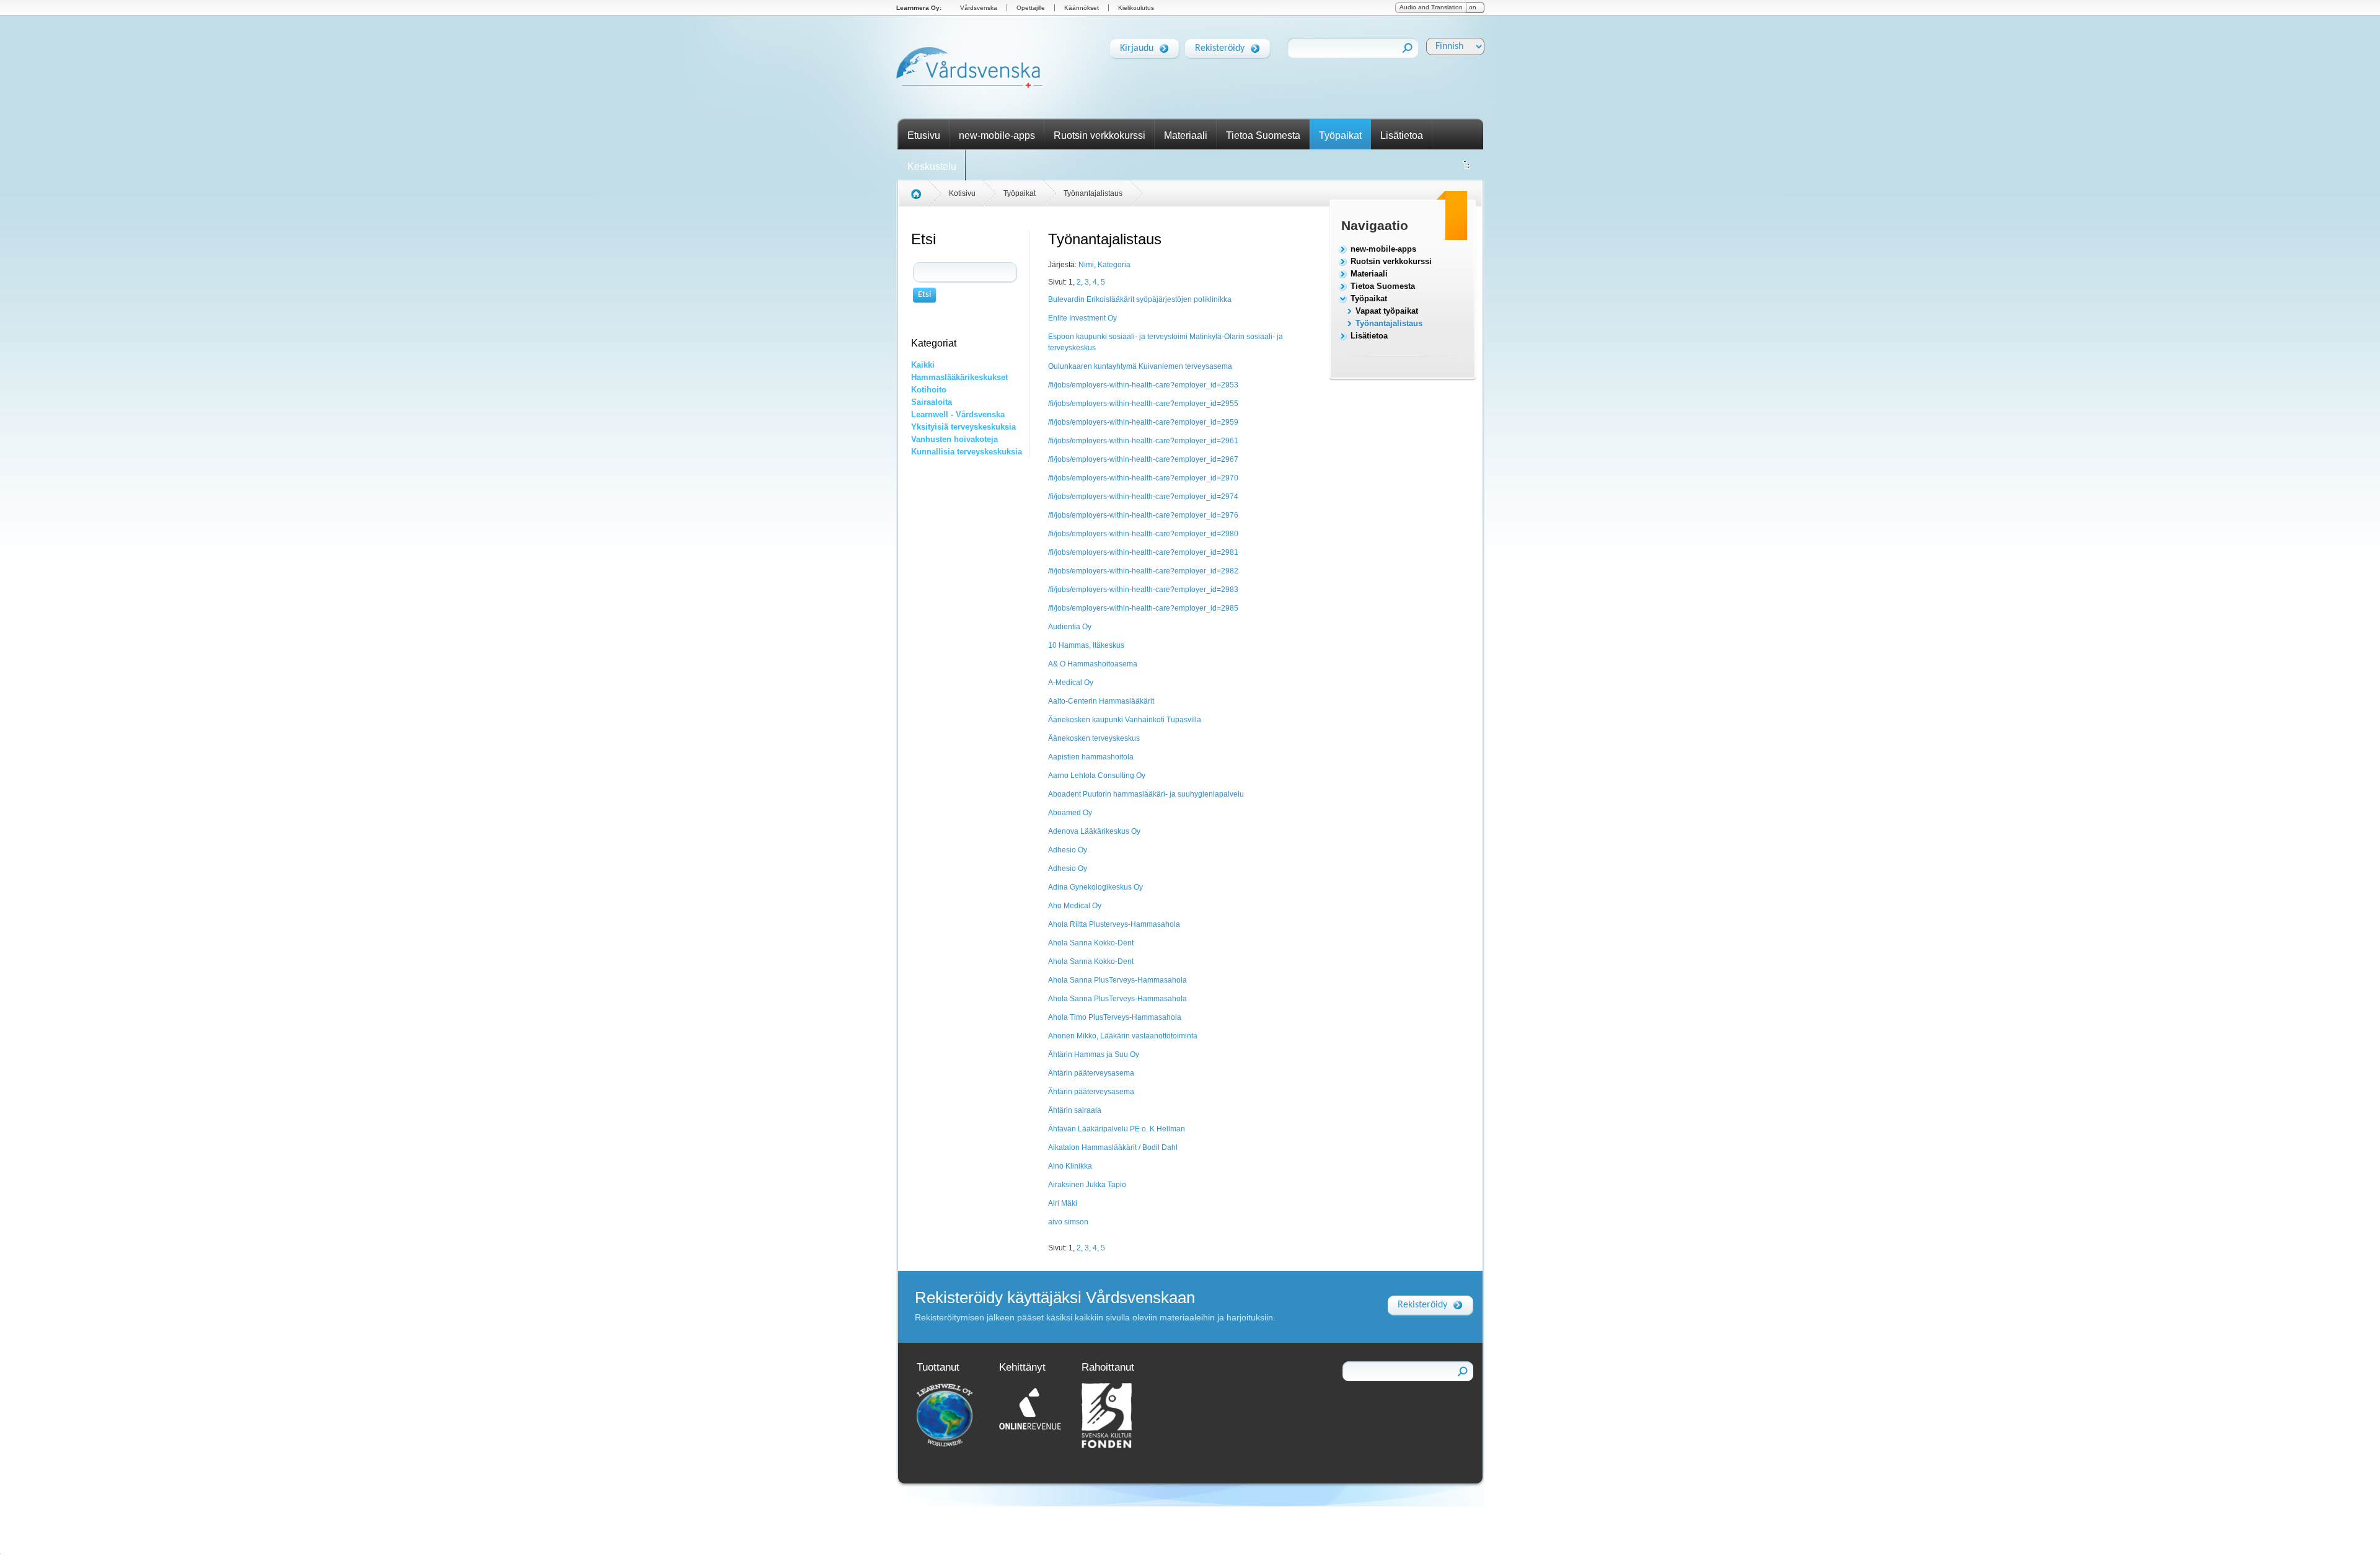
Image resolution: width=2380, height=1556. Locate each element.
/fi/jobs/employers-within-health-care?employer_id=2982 (1143, 571)
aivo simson (1068, 1222)
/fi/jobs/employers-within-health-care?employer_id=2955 (1143, 404)
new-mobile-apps (997, 135)
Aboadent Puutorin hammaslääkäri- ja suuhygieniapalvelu (1146, 794)
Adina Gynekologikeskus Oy (1095, 887)
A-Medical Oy (1071, 683)
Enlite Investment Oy (1082, 318)
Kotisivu (962, 193)
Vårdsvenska (979, 8)
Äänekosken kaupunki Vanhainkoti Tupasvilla (1125, 720)
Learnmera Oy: (919, 8)
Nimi (1086, 265)
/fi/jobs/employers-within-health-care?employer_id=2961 (1143, 441)
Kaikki (923, 365)
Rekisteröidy (1220, 48)
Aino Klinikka (1070, 1166)
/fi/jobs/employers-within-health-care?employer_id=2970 (1143, 478)
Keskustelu (932, 166)
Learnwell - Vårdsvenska (958, 414)
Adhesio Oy (1068, 850)
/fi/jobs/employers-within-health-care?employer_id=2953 (1143, 385)
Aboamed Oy (1070, 813)
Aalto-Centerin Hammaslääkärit (1101, 701)
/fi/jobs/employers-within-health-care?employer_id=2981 (1143, 552)
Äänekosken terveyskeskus (1094, 738)
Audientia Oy (1070, 627)
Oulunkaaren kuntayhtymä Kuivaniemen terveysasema (1140, 366)
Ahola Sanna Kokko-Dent (1091, 943)
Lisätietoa (1402, 135)
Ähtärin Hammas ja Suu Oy (1094, 1054)
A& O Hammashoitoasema (1093, 664)
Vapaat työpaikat (1387, 311)
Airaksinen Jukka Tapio (1087, 1185)
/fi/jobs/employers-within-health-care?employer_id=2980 (1143, 534)
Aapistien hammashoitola (1091, 757)
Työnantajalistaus (1389, 323)
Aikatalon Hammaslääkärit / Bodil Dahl (1113, 1147)
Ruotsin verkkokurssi (1100, 135)
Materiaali (1186, 135)
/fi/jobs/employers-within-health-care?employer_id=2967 (1143, 459)
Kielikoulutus (1136, 8)
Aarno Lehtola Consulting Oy (1097, 776)
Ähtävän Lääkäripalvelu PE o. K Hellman (1117, 1129)
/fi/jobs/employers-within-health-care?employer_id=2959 (1143, 422)
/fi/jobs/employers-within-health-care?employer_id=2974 (1143, 497)
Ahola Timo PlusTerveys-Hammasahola (1115, 1017)
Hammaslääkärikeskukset (959, 377)
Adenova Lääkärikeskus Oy (1094, 831)
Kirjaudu (1137, 48)
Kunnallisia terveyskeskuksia (967, 452)
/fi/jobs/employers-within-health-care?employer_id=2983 (1143, 590)
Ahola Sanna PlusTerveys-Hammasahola (1117, 980)
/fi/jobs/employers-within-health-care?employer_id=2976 (1143, 515)
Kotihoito (929, 390)
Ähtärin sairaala (1075, 1110)
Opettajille (1031, 8)
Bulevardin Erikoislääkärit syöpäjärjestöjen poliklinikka (1140, 299)
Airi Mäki (1063, 1203)
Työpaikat (1340, 135)
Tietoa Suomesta (1263, 135)
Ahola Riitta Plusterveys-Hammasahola (1114, 924)
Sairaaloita (932, 402)
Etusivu (924, 135)
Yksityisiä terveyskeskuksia (963, 427)
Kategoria (1114, 265)
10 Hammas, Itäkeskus (1086, 645)
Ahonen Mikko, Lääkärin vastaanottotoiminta (1123, 1036)
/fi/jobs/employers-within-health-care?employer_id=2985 (1143, 608)
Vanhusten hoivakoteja (954, 439)
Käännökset (1082, 8)
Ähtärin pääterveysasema (1091, 1073)
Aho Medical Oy (1075, 906)
